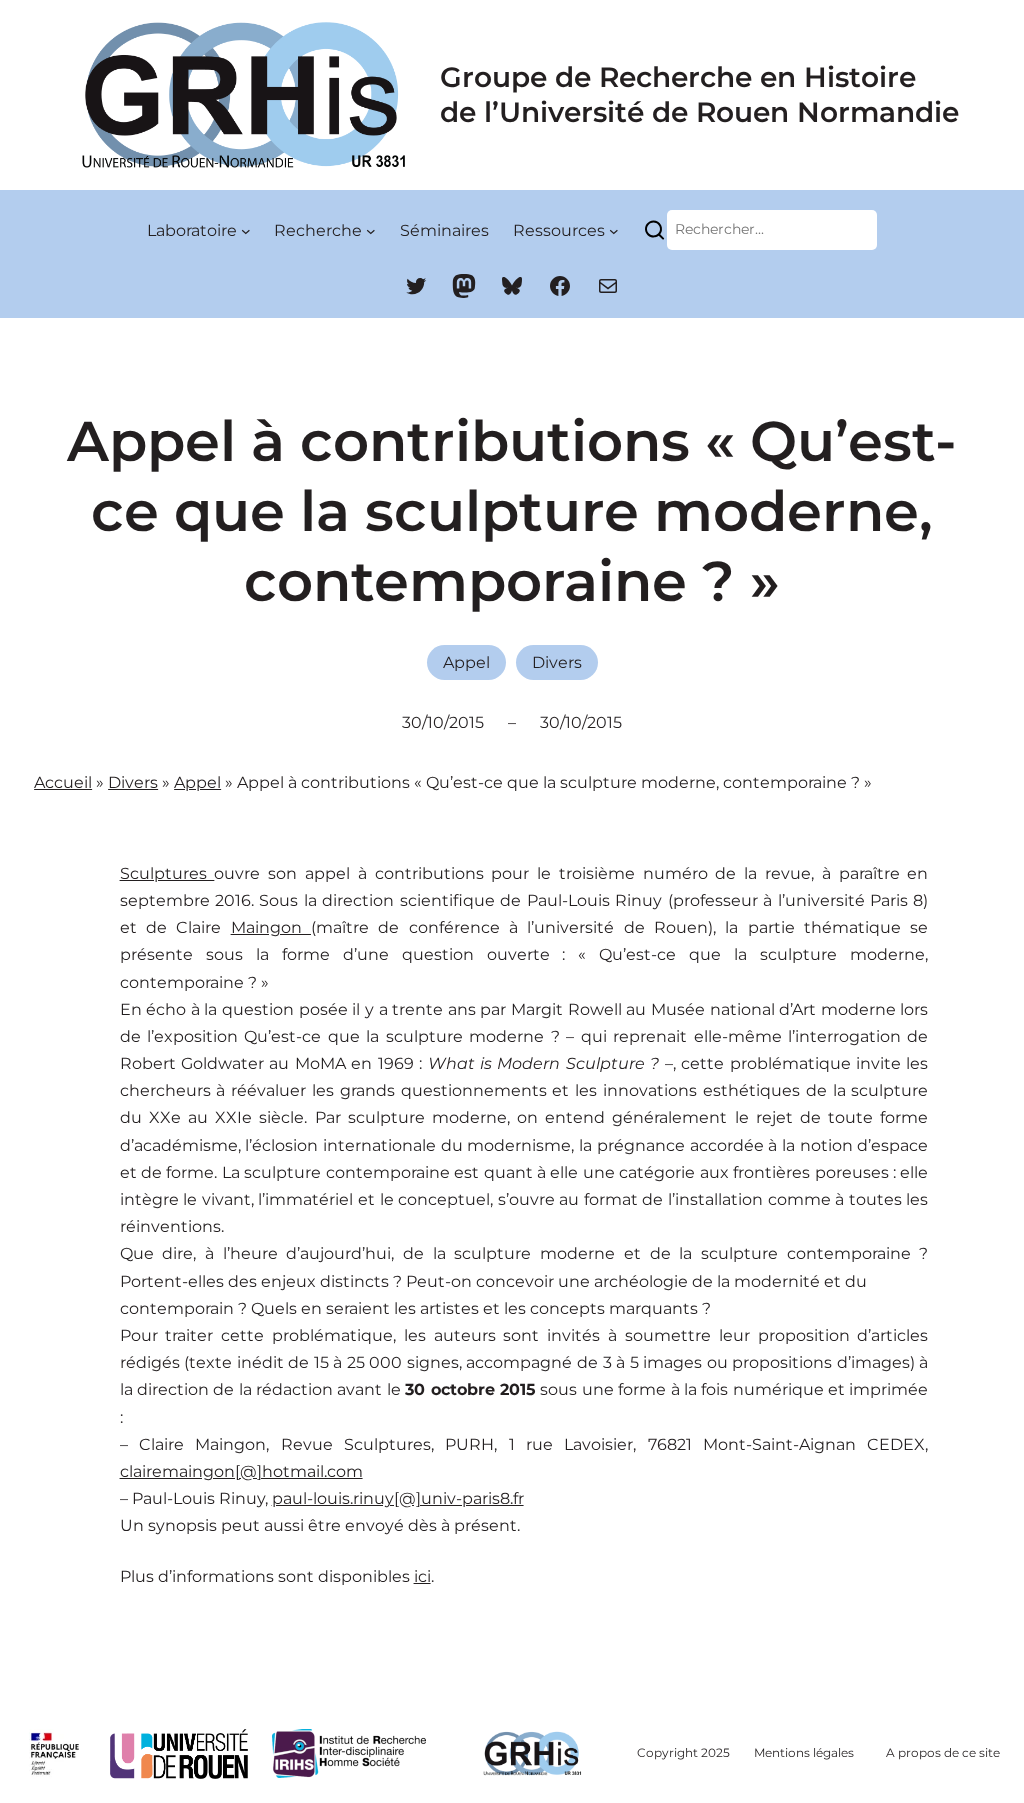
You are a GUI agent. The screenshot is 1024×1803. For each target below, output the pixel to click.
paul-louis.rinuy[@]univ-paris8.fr (398, 1498)
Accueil (63, 782)
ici (422, 1576)
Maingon (271, 927)
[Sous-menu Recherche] (371, 230)
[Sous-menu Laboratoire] (246, 230)
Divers (557, 662)
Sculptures (167, 873)
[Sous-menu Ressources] (614, 230)
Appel (466, 662)
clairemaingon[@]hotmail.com (241, 1471)
